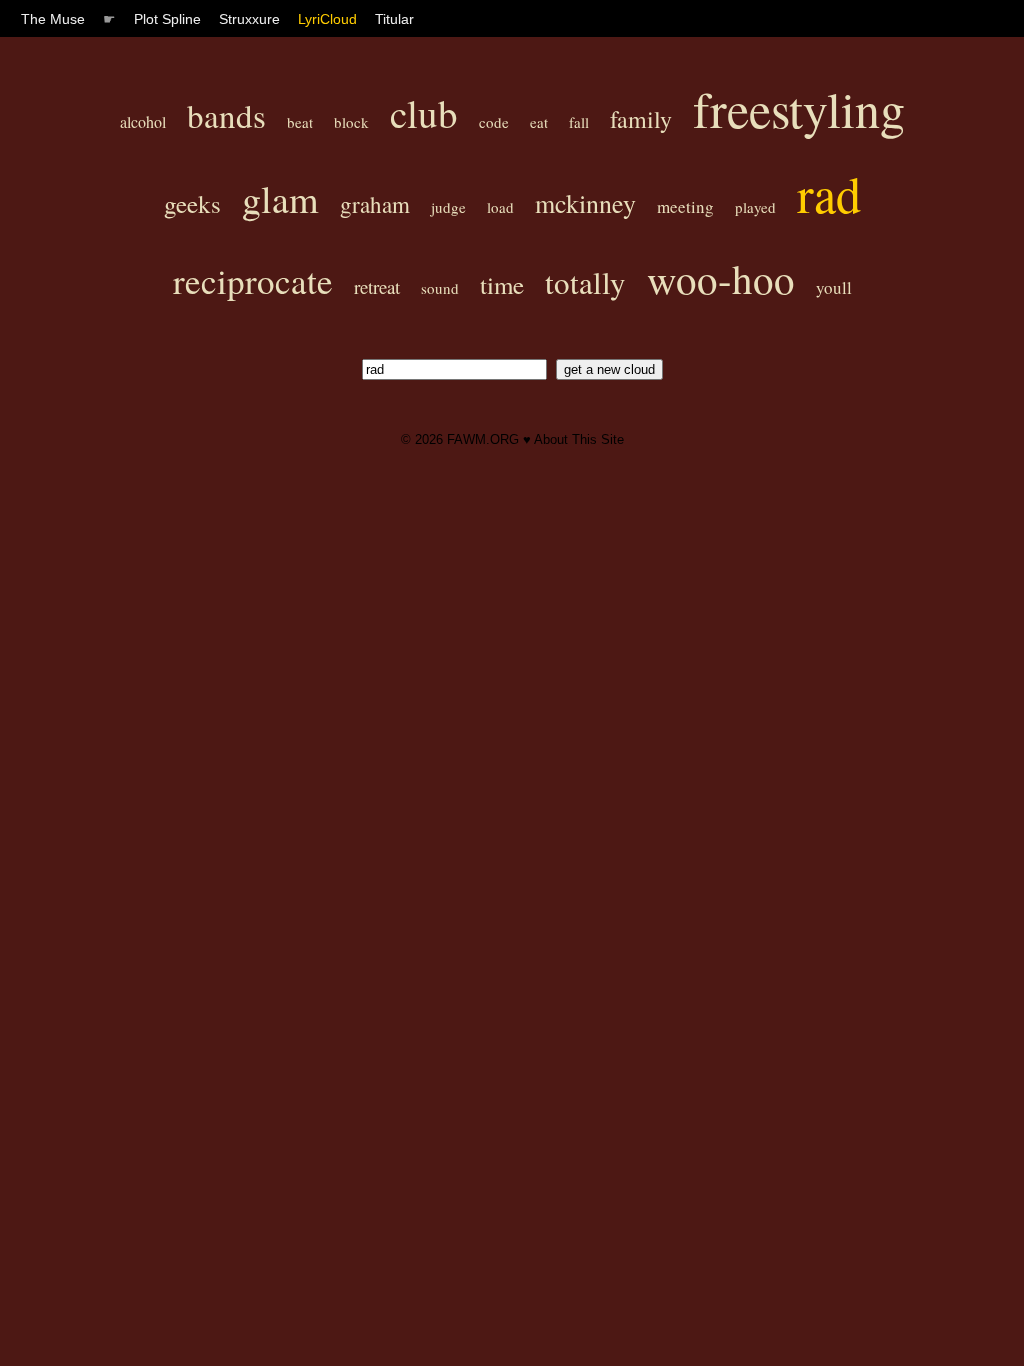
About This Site (579, 439)
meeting (685, 206)
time (502, 284)
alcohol (143, 121)
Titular (394, 19)
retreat (377, 286)
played (755, 207)
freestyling (799, 108)
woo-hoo (721, 278)
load (500, 207)
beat (300, 122)
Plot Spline (167, 19)
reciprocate (253, 280)
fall (579, 122)
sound (440, 288)
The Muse (53, 19)
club (424, 113)
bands (226, 115)
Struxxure (249, 19)
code (494, 122)
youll (834, 287)
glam (280, 198)
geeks (192, 203)
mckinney (585, 203)
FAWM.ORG (483, 439)
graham (375, 204)
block (351, 122)
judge (448, 207)
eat (539, 122)
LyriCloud (327, 19)
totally (585, 282)
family (641, 119)
